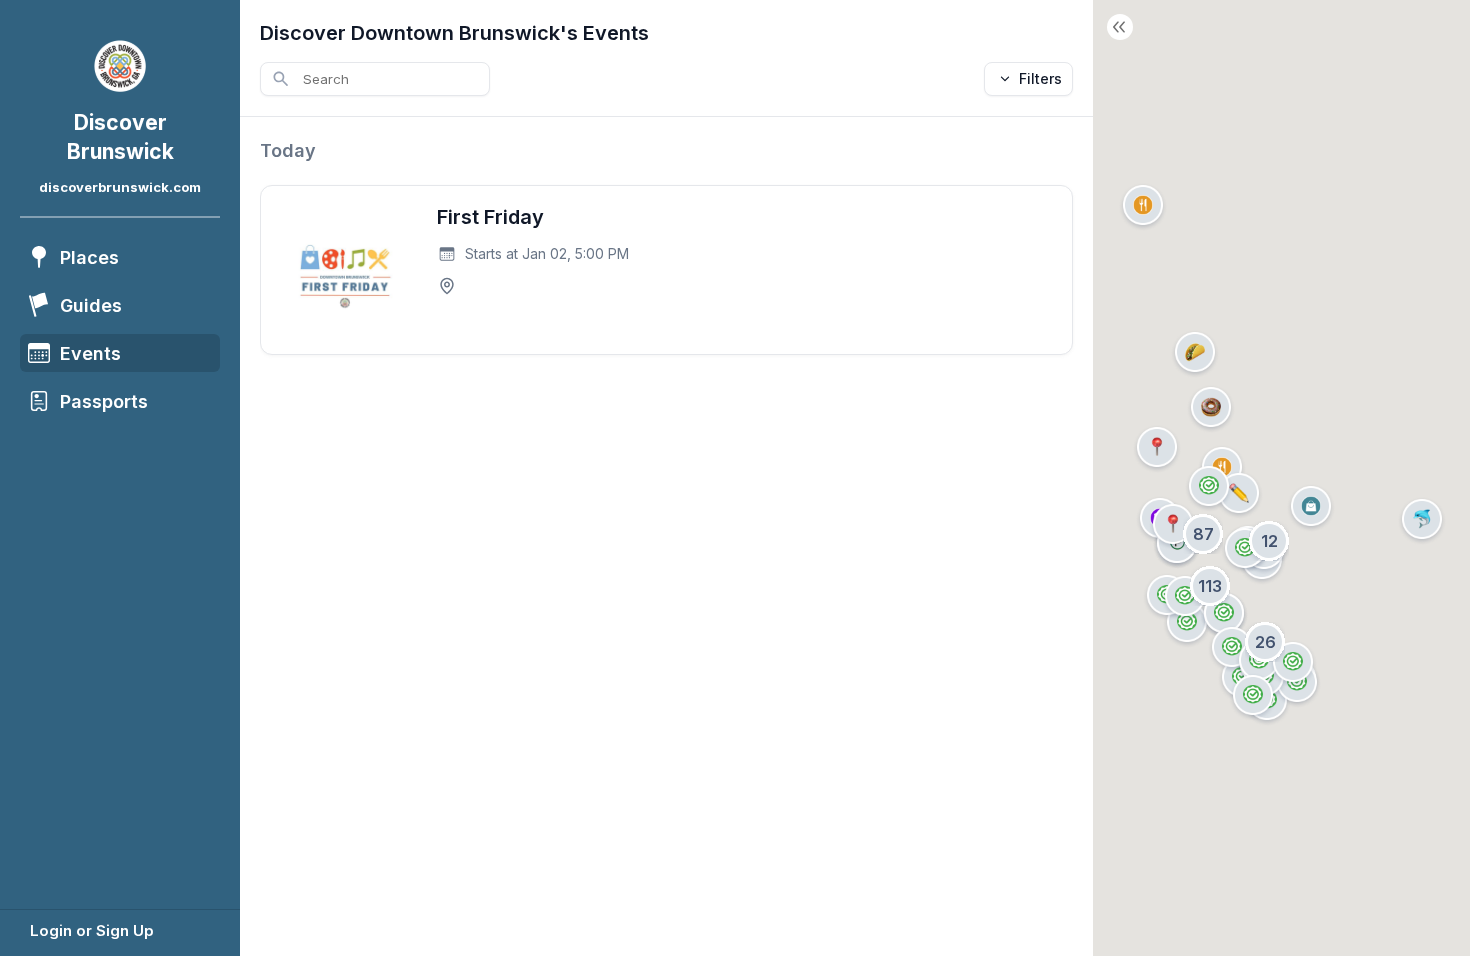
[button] (1195, 352)
